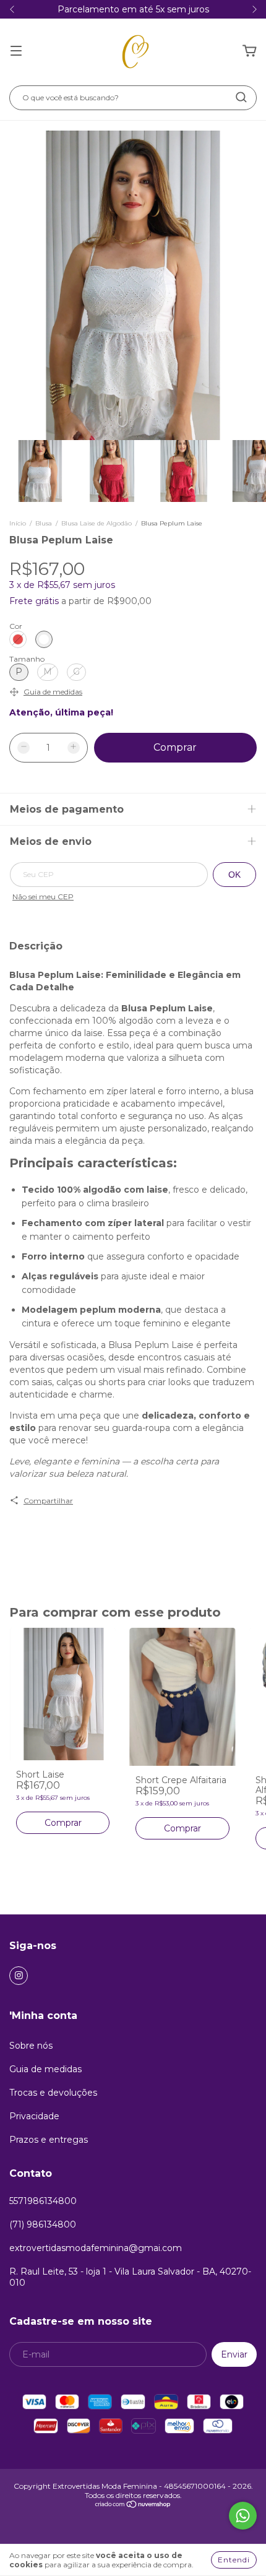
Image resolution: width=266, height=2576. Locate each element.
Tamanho (27, 659)
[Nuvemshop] (133, 2506)
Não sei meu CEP (43, 897)
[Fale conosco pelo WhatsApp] (243, 2516)
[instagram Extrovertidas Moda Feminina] (19, 1976)
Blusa (44, 523)
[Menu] (16, 51)
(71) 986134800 (43, 2224)
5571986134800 (43, 2201)
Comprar (63, 1823)
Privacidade (34, 2116)
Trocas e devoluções (53, 2093)
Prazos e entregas (49, 2140)
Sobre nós (31, 2046)
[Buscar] (241, 97)
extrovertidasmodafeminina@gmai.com (96, 2248)
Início (18, 523)
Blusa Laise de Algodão (97, 523)
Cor (16, 626)
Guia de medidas (45, 2069)
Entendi (234, 2560)
